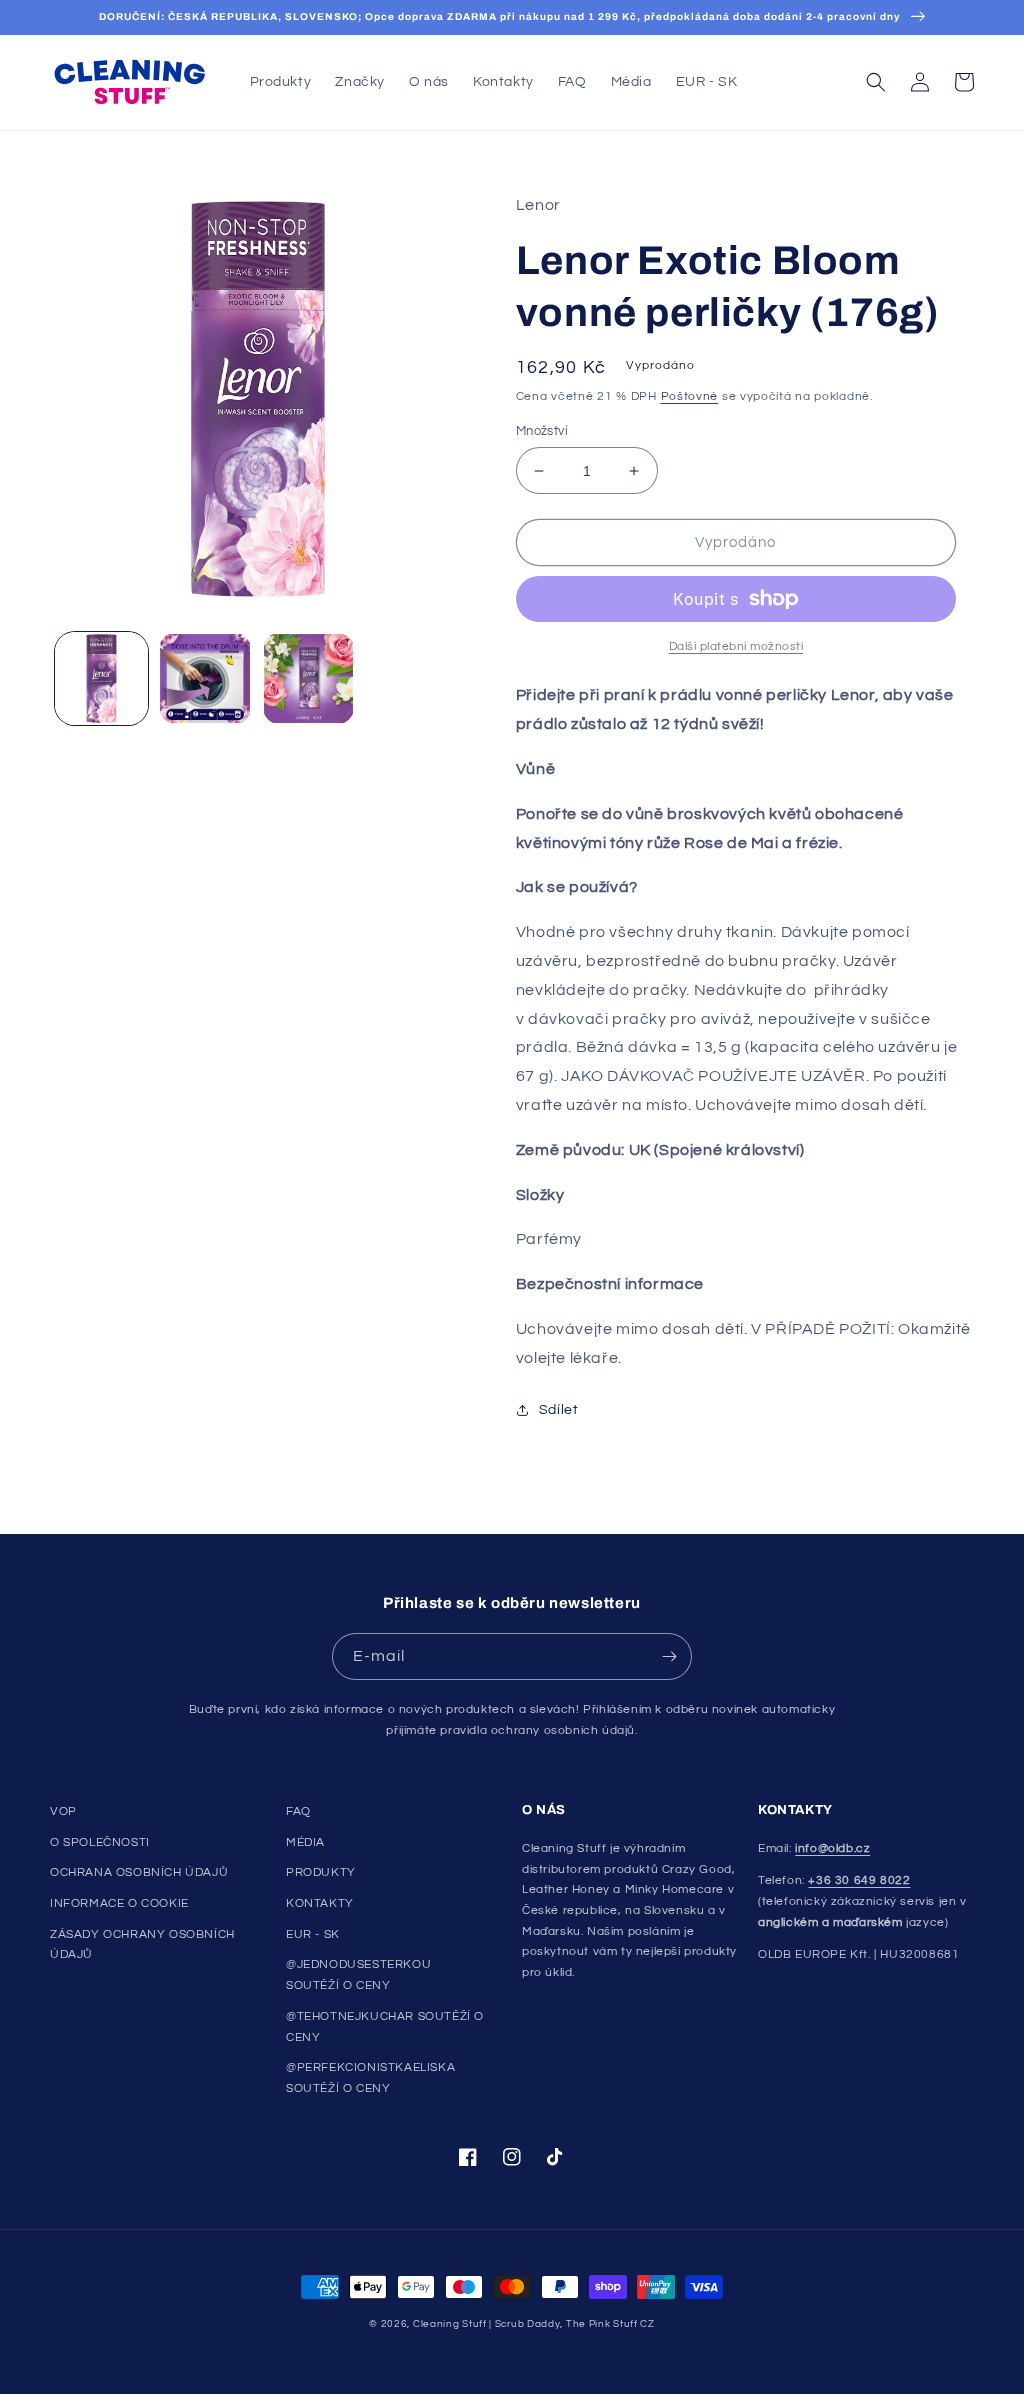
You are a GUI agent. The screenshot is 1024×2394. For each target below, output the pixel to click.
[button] (876, 82)
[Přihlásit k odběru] (669, 1656)
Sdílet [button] (559, 1410)
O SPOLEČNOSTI (100, 1842)
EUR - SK (313, 1934)
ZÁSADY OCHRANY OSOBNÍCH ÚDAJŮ (142, 1945)
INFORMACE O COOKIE (119, 1903)
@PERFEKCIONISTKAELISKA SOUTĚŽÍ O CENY (370, 2078)
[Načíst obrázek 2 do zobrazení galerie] (204, 678)
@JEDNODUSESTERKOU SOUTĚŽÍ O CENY (358, 1975)
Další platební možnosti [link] (736, 646)
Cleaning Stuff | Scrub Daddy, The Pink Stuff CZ (534, 2324)
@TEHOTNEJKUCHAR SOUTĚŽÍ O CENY (385, 2027)
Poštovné (690, 396)
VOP (63, 1811)
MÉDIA (305, 1842)
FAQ (298, 1811)
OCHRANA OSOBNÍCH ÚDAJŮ (139, 1872)
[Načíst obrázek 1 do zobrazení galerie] (101, 678)
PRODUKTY (321, 1872)
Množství (542, 431)
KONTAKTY (320, 1903)
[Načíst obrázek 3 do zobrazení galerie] (308, 678)
